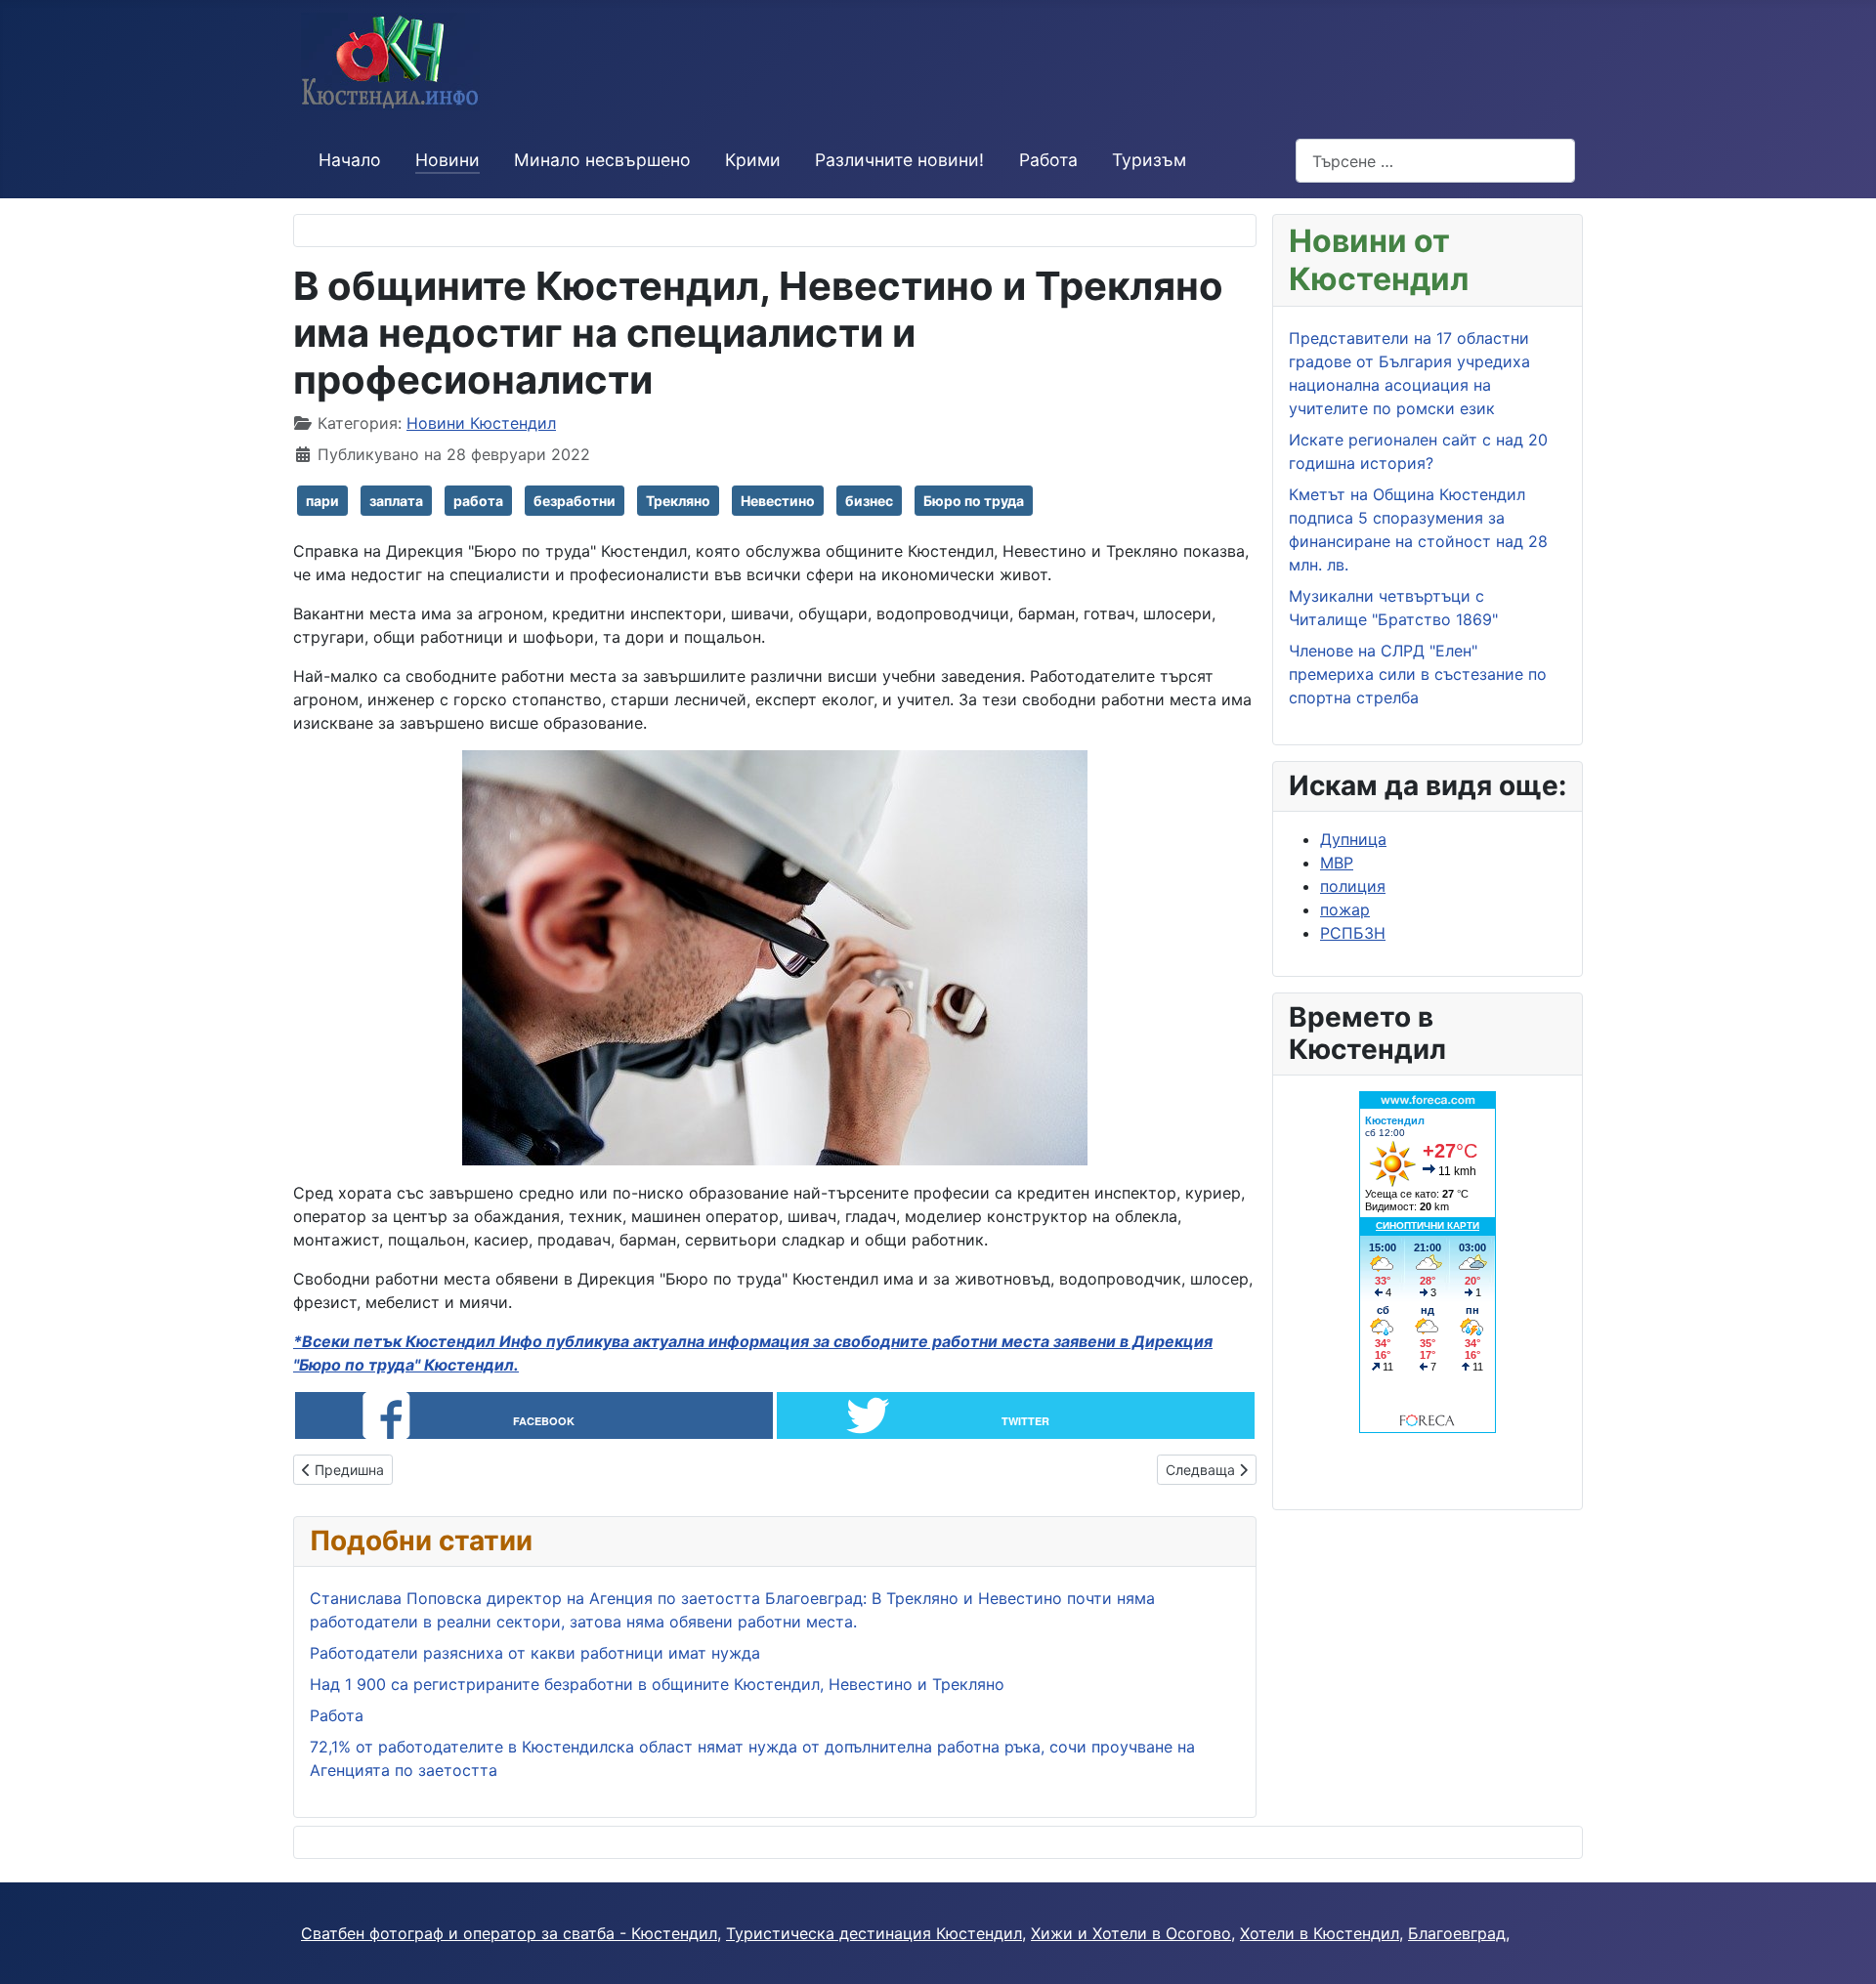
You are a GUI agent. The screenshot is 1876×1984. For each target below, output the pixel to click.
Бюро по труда (974, 501)
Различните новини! (899, 160)
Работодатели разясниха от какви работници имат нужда (535, 1653)
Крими (753, 160)
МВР (1337, 863)
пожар (1345, 909)
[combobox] (1435, 161)
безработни (575, 501)
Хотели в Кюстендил (1320, 1933)
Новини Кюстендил (481, 423)
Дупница (1353, 839)
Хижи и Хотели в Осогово (1131, 1933)
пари (322, 501)
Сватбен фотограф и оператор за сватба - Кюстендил (509, 1933)
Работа (1048, 160)
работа (478, 501)
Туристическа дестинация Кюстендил (874, 1933)
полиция (1353, 886)
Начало (350, 160)
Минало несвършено (602, 160)
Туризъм (1149, 160)
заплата (396, 501)
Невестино (778, 501)
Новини (448, 160)
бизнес (869, 501)
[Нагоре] (1842, 1948)
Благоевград (1457, 1933)
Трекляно (678, 501)
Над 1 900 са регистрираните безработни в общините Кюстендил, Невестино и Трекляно (657, 1684)
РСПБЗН (1353, 933)
